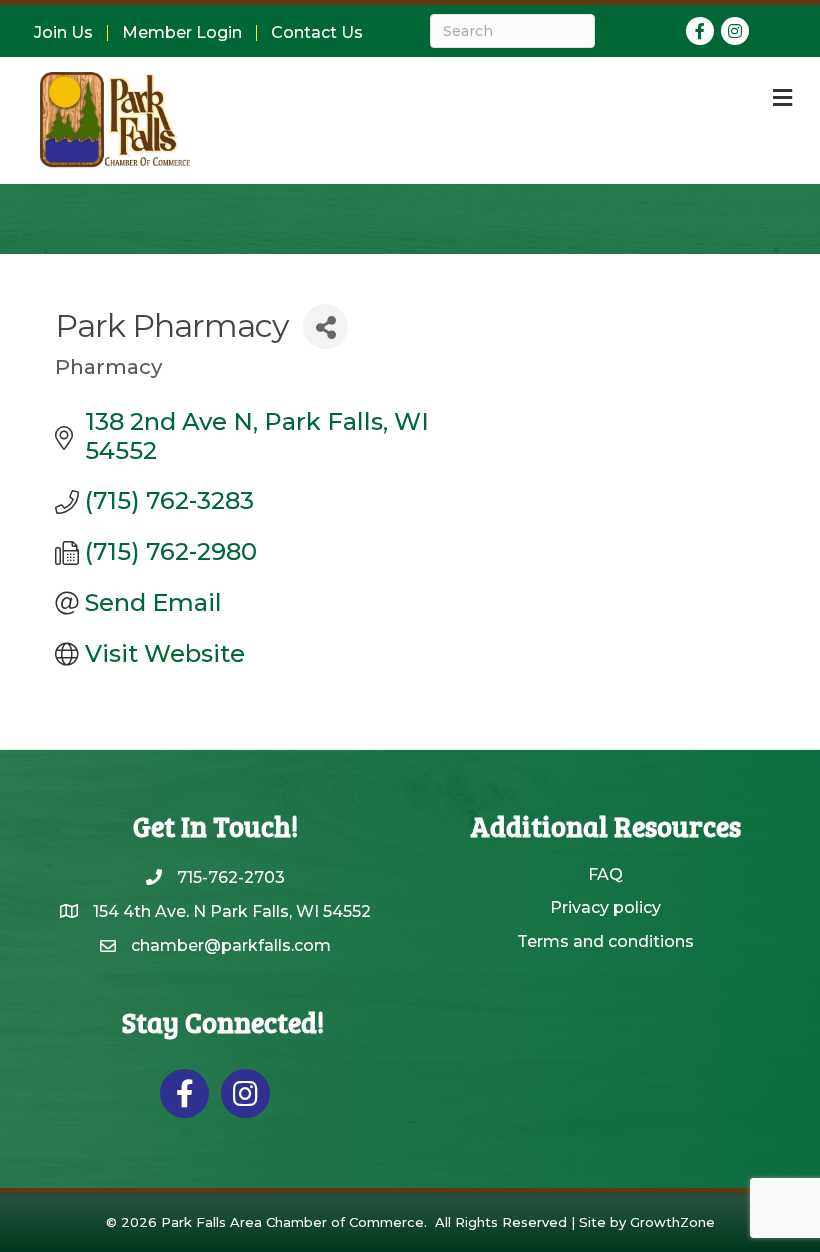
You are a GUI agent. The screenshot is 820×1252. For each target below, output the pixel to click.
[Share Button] (325, 326)
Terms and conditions (605, 941)
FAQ (605, 874)
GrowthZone (672, 1222)
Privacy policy (605, 907)
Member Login (182, 33)
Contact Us (317, 33)
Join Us (63, 33)
